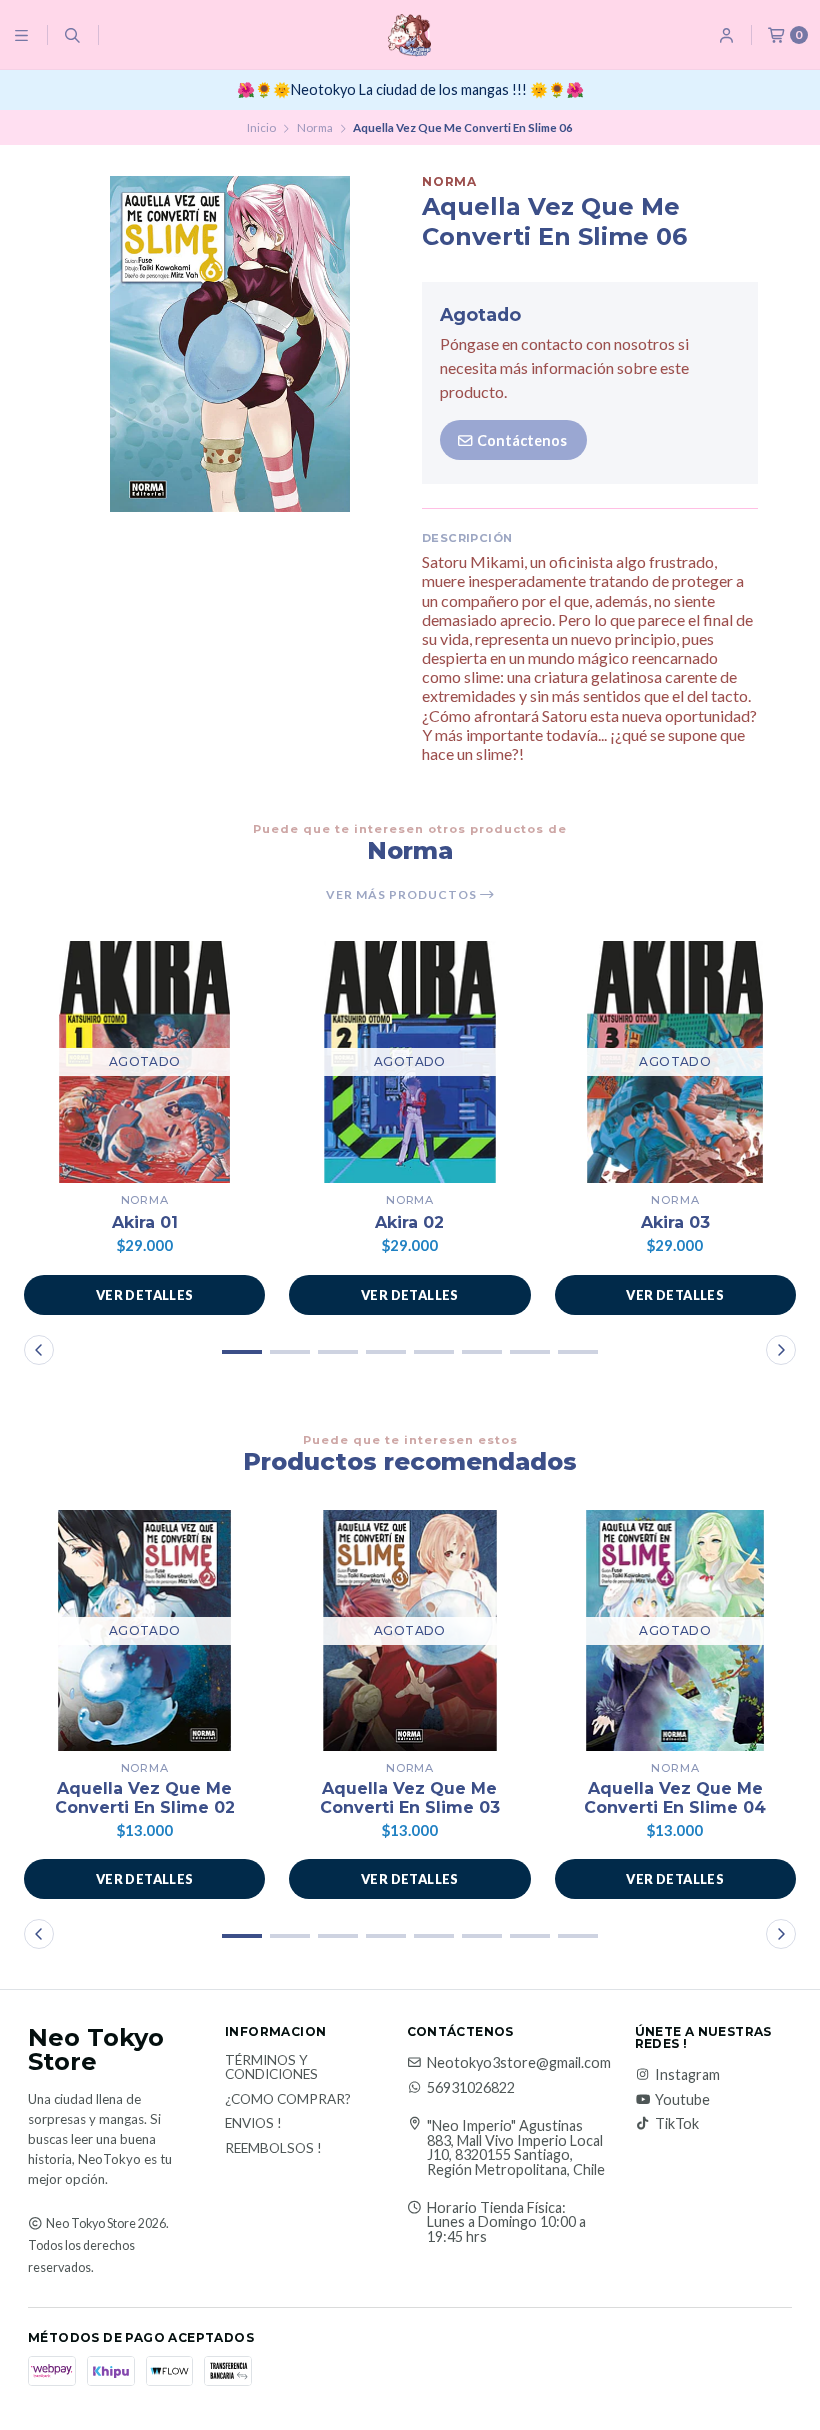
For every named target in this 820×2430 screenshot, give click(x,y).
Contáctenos (520, 440)
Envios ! (253, 2124)
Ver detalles (145, 1295)
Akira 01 (145, 1222)
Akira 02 (409, 1222)
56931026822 (471, 2088)
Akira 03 (675, 1222)
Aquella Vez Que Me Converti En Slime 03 (410, 1798)
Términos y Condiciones (271, 2067)
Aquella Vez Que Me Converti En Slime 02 (145, 1798)
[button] (242, 1352)
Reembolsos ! (273, 2149)
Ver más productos (403, 895)
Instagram (687, 2075)
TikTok (677, 2124)
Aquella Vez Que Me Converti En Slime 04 (675, 1798)
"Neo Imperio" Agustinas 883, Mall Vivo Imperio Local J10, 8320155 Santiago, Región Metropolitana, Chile (516, 2148)
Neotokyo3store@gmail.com (519, 2063)
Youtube (682, 2100)
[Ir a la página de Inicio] (409, 35)
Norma (315, 127)
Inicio (261, 127)
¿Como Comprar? (288, 2100)
